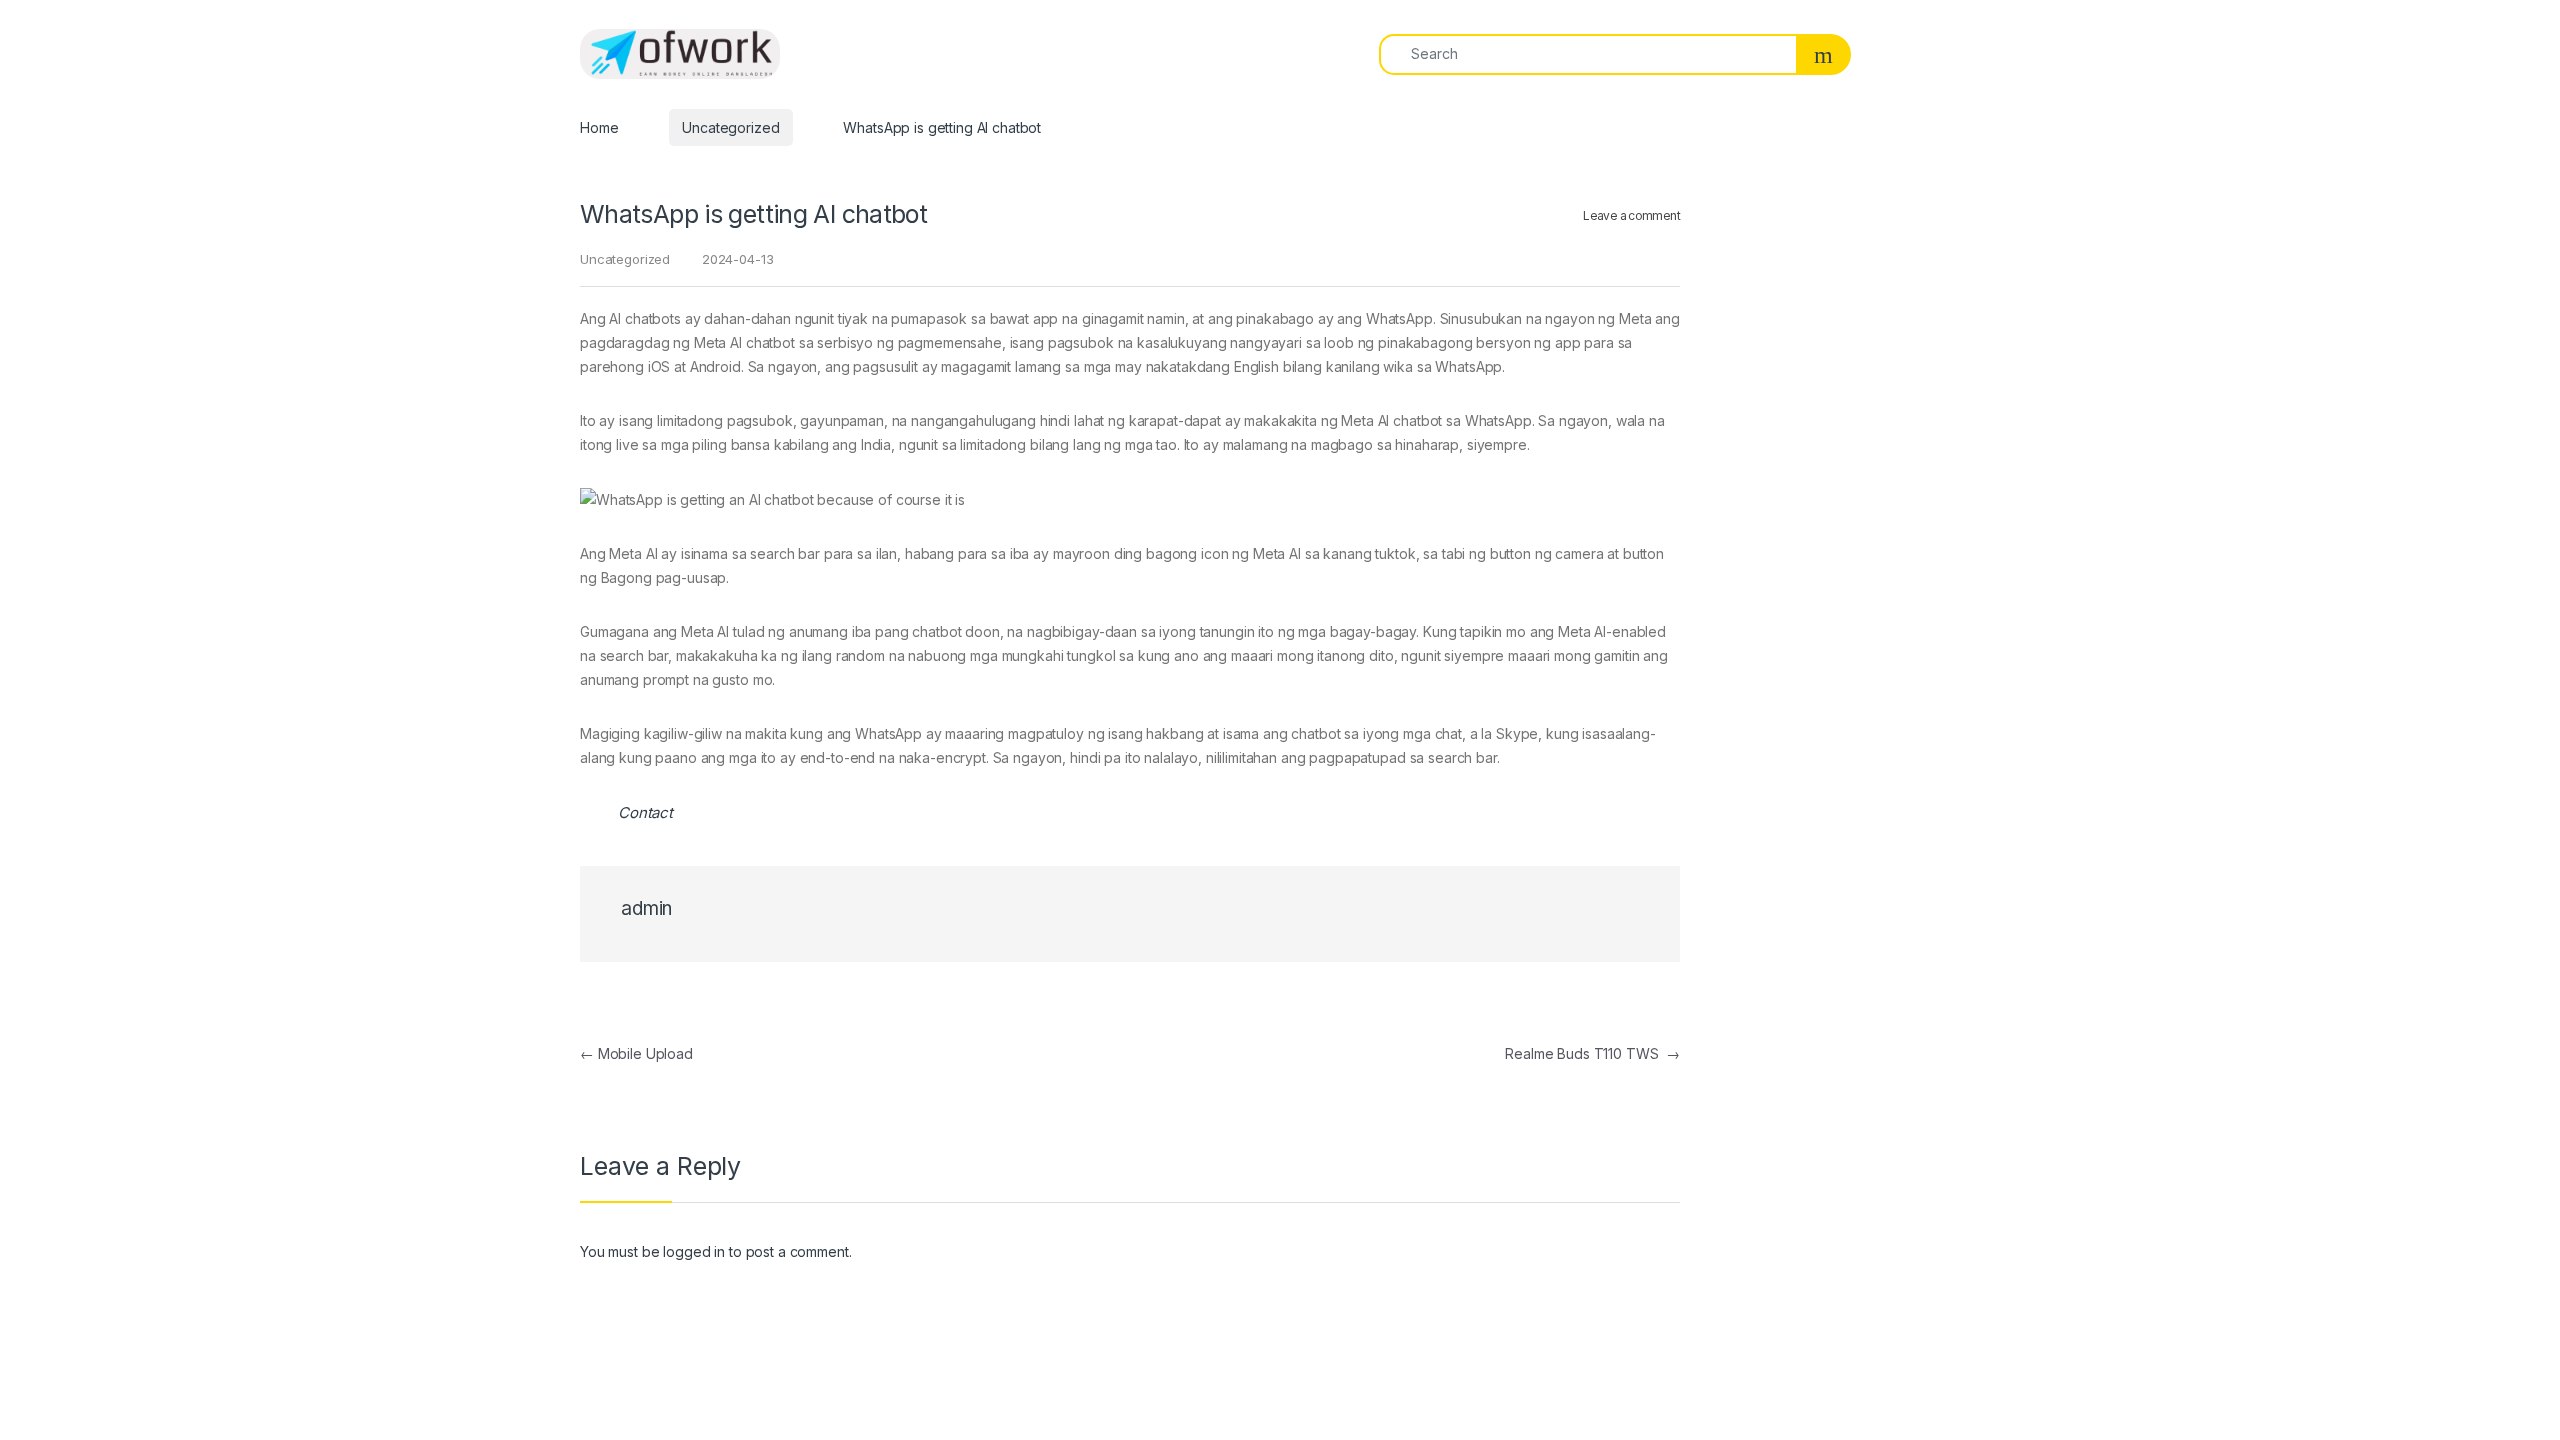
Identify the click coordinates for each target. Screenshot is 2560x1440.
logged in (694, 1251)
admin (646, 908)
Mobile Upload (636, 1053)
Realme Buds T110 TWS (1592, 1053)
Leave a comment (1631, 215)
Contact (645, 812)
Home (599, 127)
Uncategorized (730, 127)
